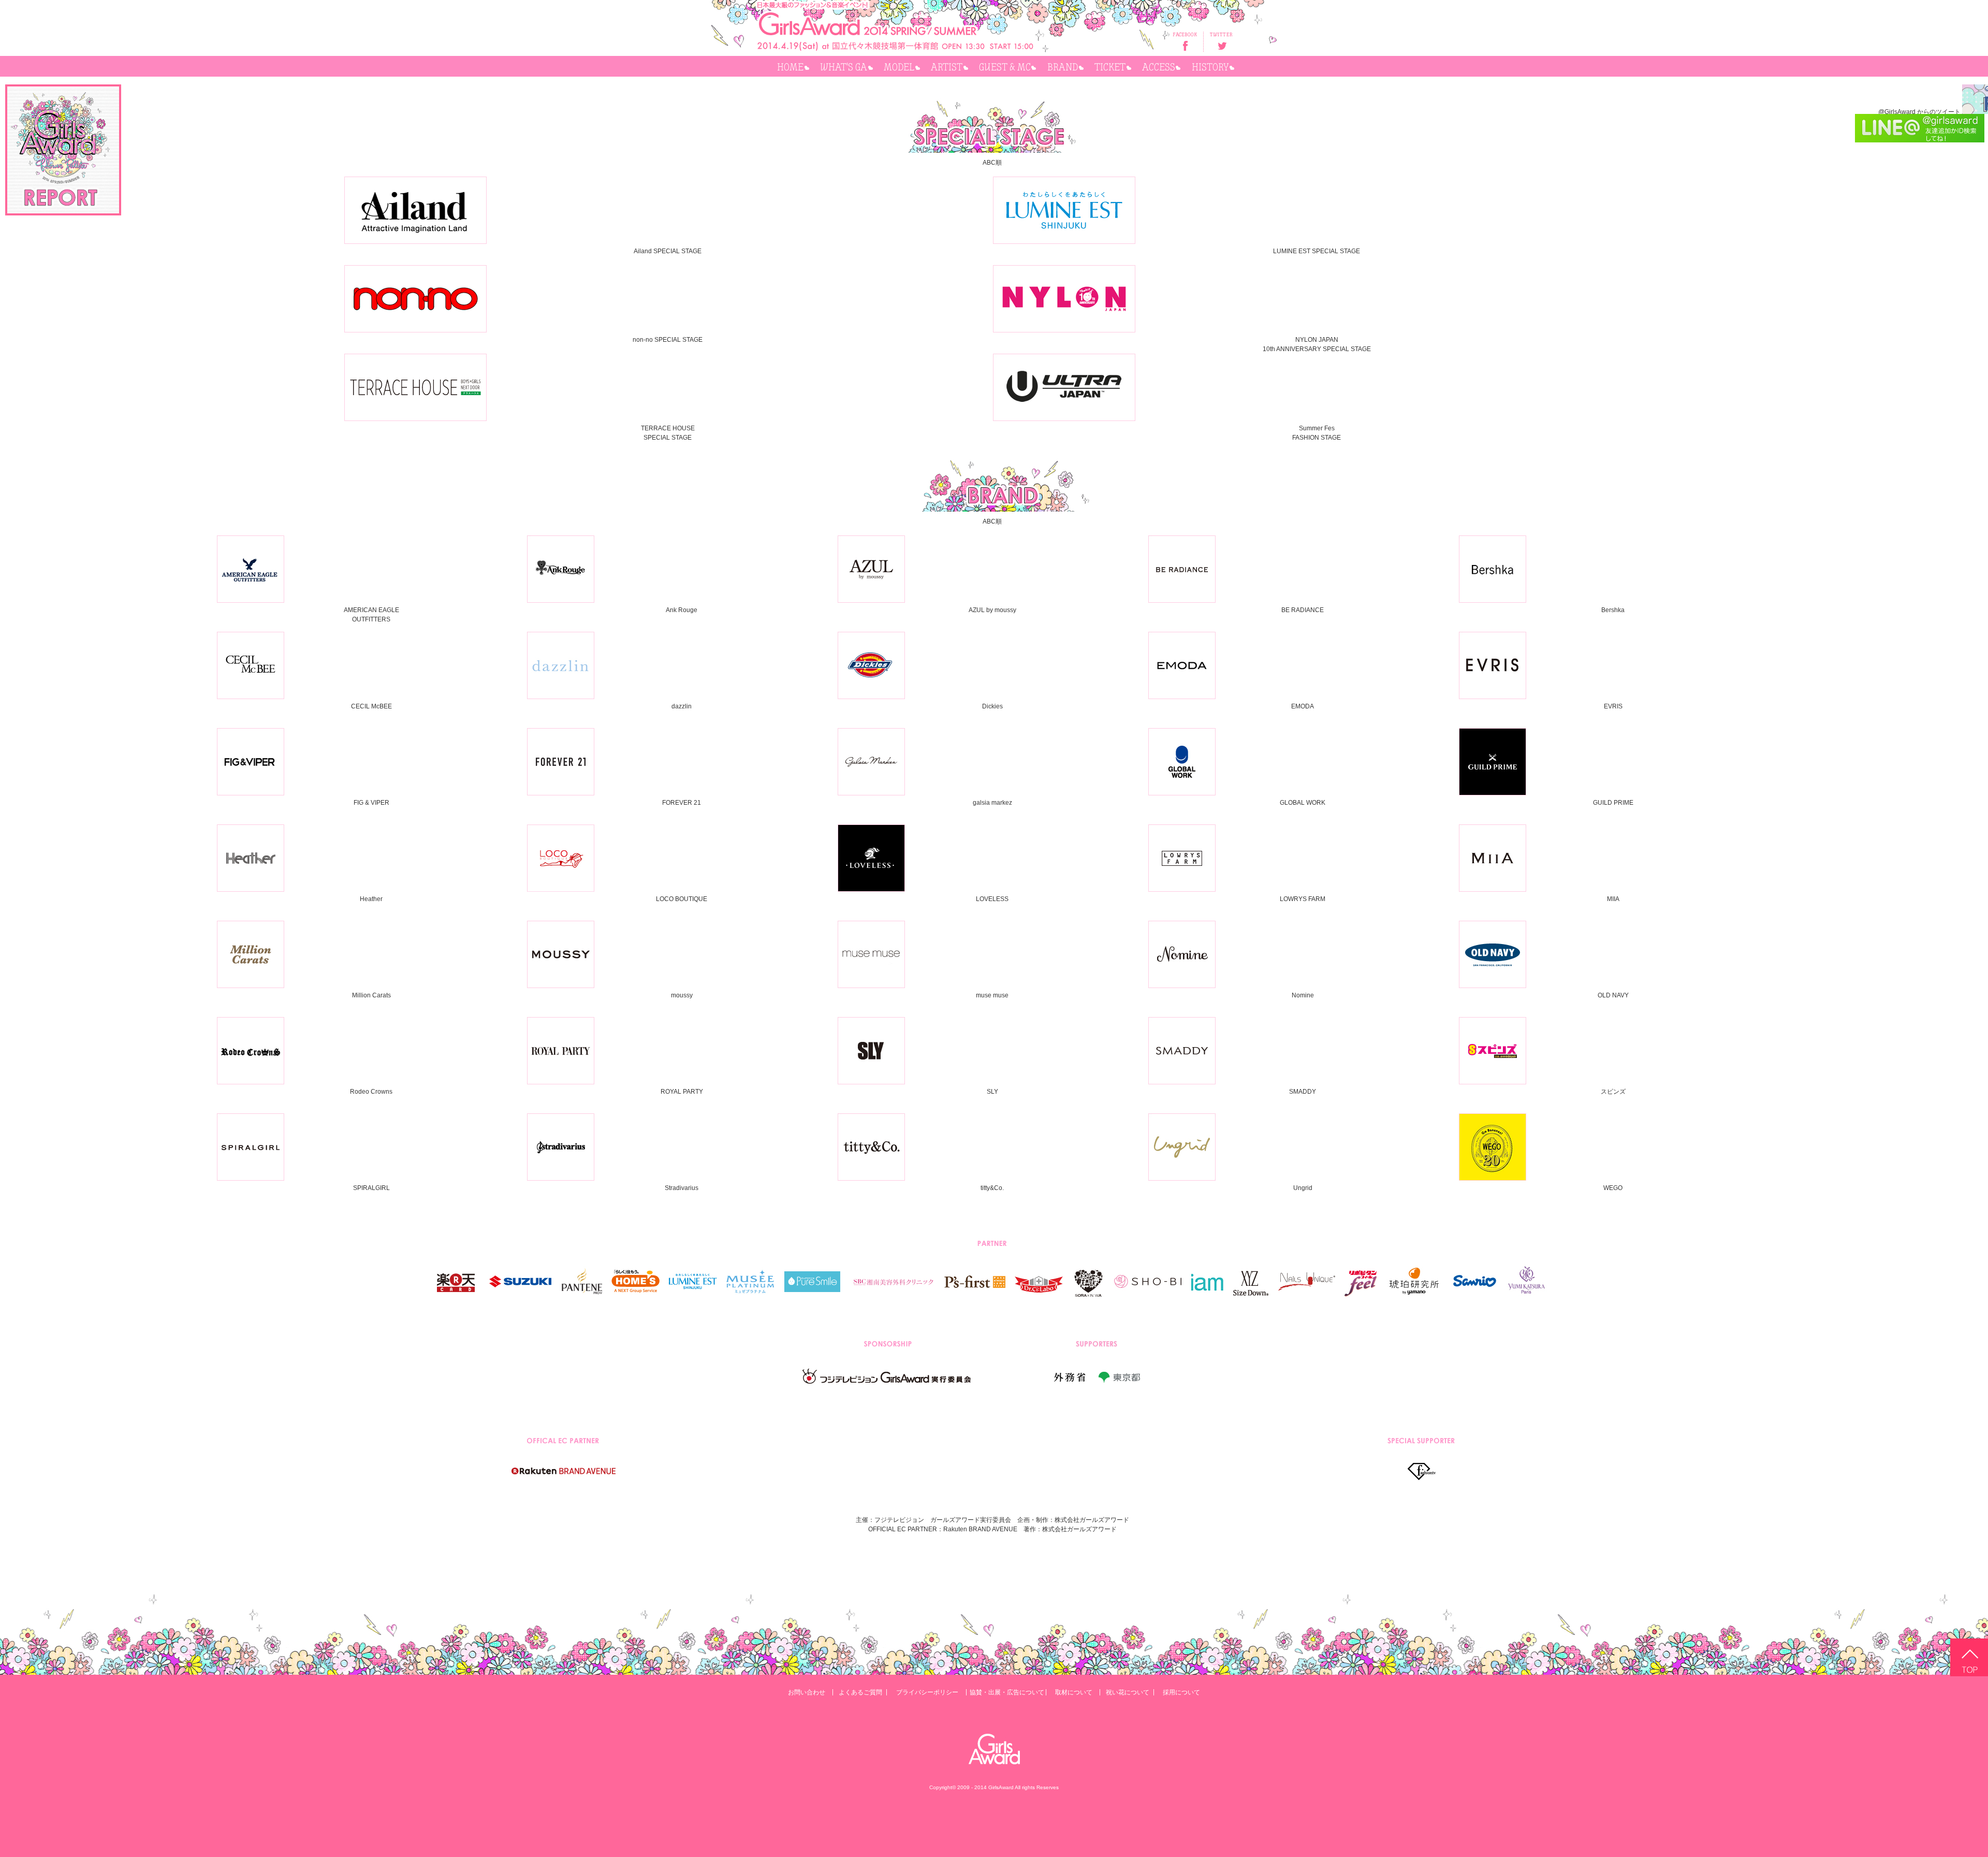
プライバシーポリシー (927, 1692)
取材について (1074, 1692)
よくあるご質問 (860, 1692)
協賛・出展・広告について (1007, 1692)
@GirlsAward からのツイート (1919, 112)
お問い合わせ (807, 1692)
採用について (1181, 1692)
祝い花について (1128, 1692)
